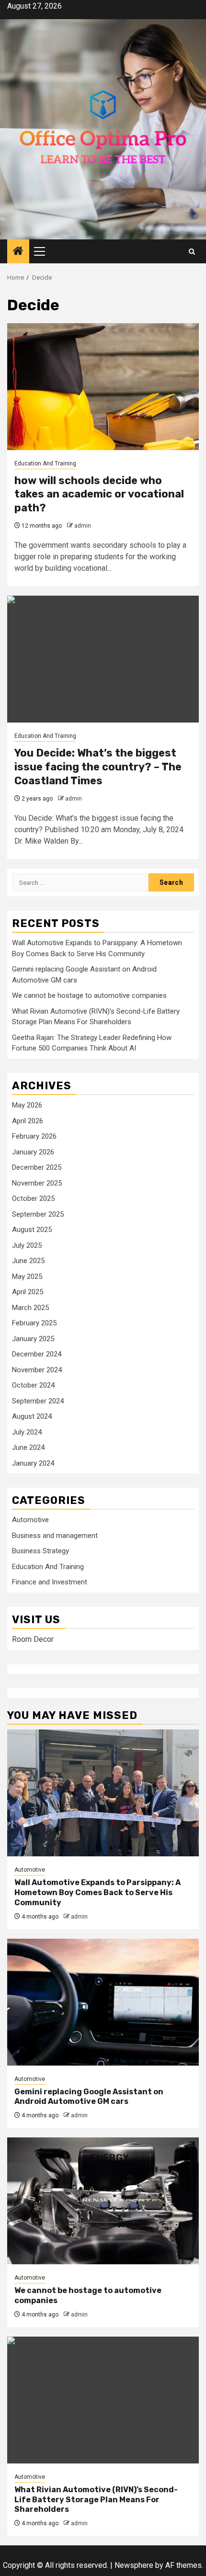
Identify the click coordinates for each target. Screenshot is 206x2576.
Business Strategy (40, 1551)
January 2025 (33, 1339)
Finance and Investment (50, 1582)
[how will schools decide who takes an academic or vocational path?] (103, 387)
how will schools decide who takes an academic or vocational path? (99, 494)
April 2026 (28, 1121)
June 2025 (28, 1261)
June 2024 (28, 1447)
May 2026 (27, 1105)
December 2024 (37, 1354)
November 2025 (37, 1183)
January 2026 (33, 1152)
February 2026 (34, 1136)
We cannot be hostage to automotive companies (89, 995)
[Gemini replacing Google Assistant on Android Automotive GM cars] (103, 2002)
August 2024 (32, 1416)
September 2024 (38, 1401)
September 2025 (38, 1214)
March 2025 (30, 1308)
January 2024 (33, 1463)
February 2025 (34, 1323)
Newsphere (134, 2565)
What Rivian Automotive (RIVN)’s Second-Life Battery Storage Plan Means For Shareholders (96, 2500)
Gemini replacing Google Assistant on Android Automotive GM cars (89, 2097)
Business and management (55, 1536)
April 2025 (28, 1292)
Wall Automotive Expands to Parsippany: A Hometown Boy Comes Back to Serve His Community (97, 1892)
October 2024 (33, 1385)
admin (83, 526)
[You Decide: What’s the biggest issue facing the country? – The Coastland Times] (103, 659)
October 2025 (33, 1198)
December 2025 (37, 1167)
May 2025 (27, 1277)
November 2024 (37, 1370)
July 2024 (27, 1432)
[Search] (192, 252)
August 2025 (32, 1230)
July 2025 (27, 1245)
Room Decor (33, 1639)
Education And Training (45, 463)
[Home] (18, 252)
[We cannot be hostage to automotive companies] (103, 2201)
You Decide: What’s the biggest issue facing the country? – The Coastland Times (98, 767)
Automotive (30, 1520)
